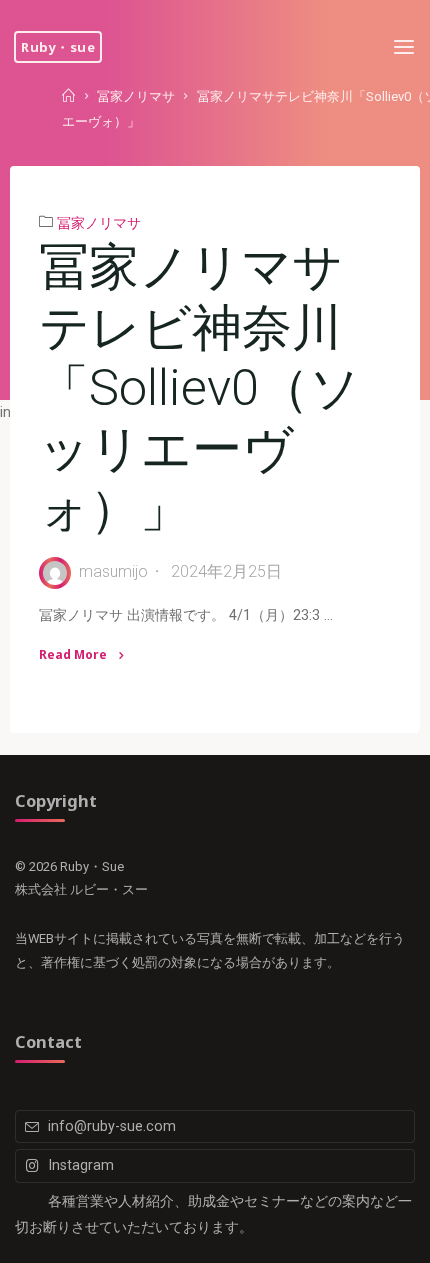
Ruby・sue (58, 47)
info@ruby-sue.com (112, 1126)
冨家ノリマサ (136, 96)
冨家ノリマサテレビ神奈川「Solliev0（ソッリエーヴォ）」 (199, 387)
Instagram (81, 1165)
